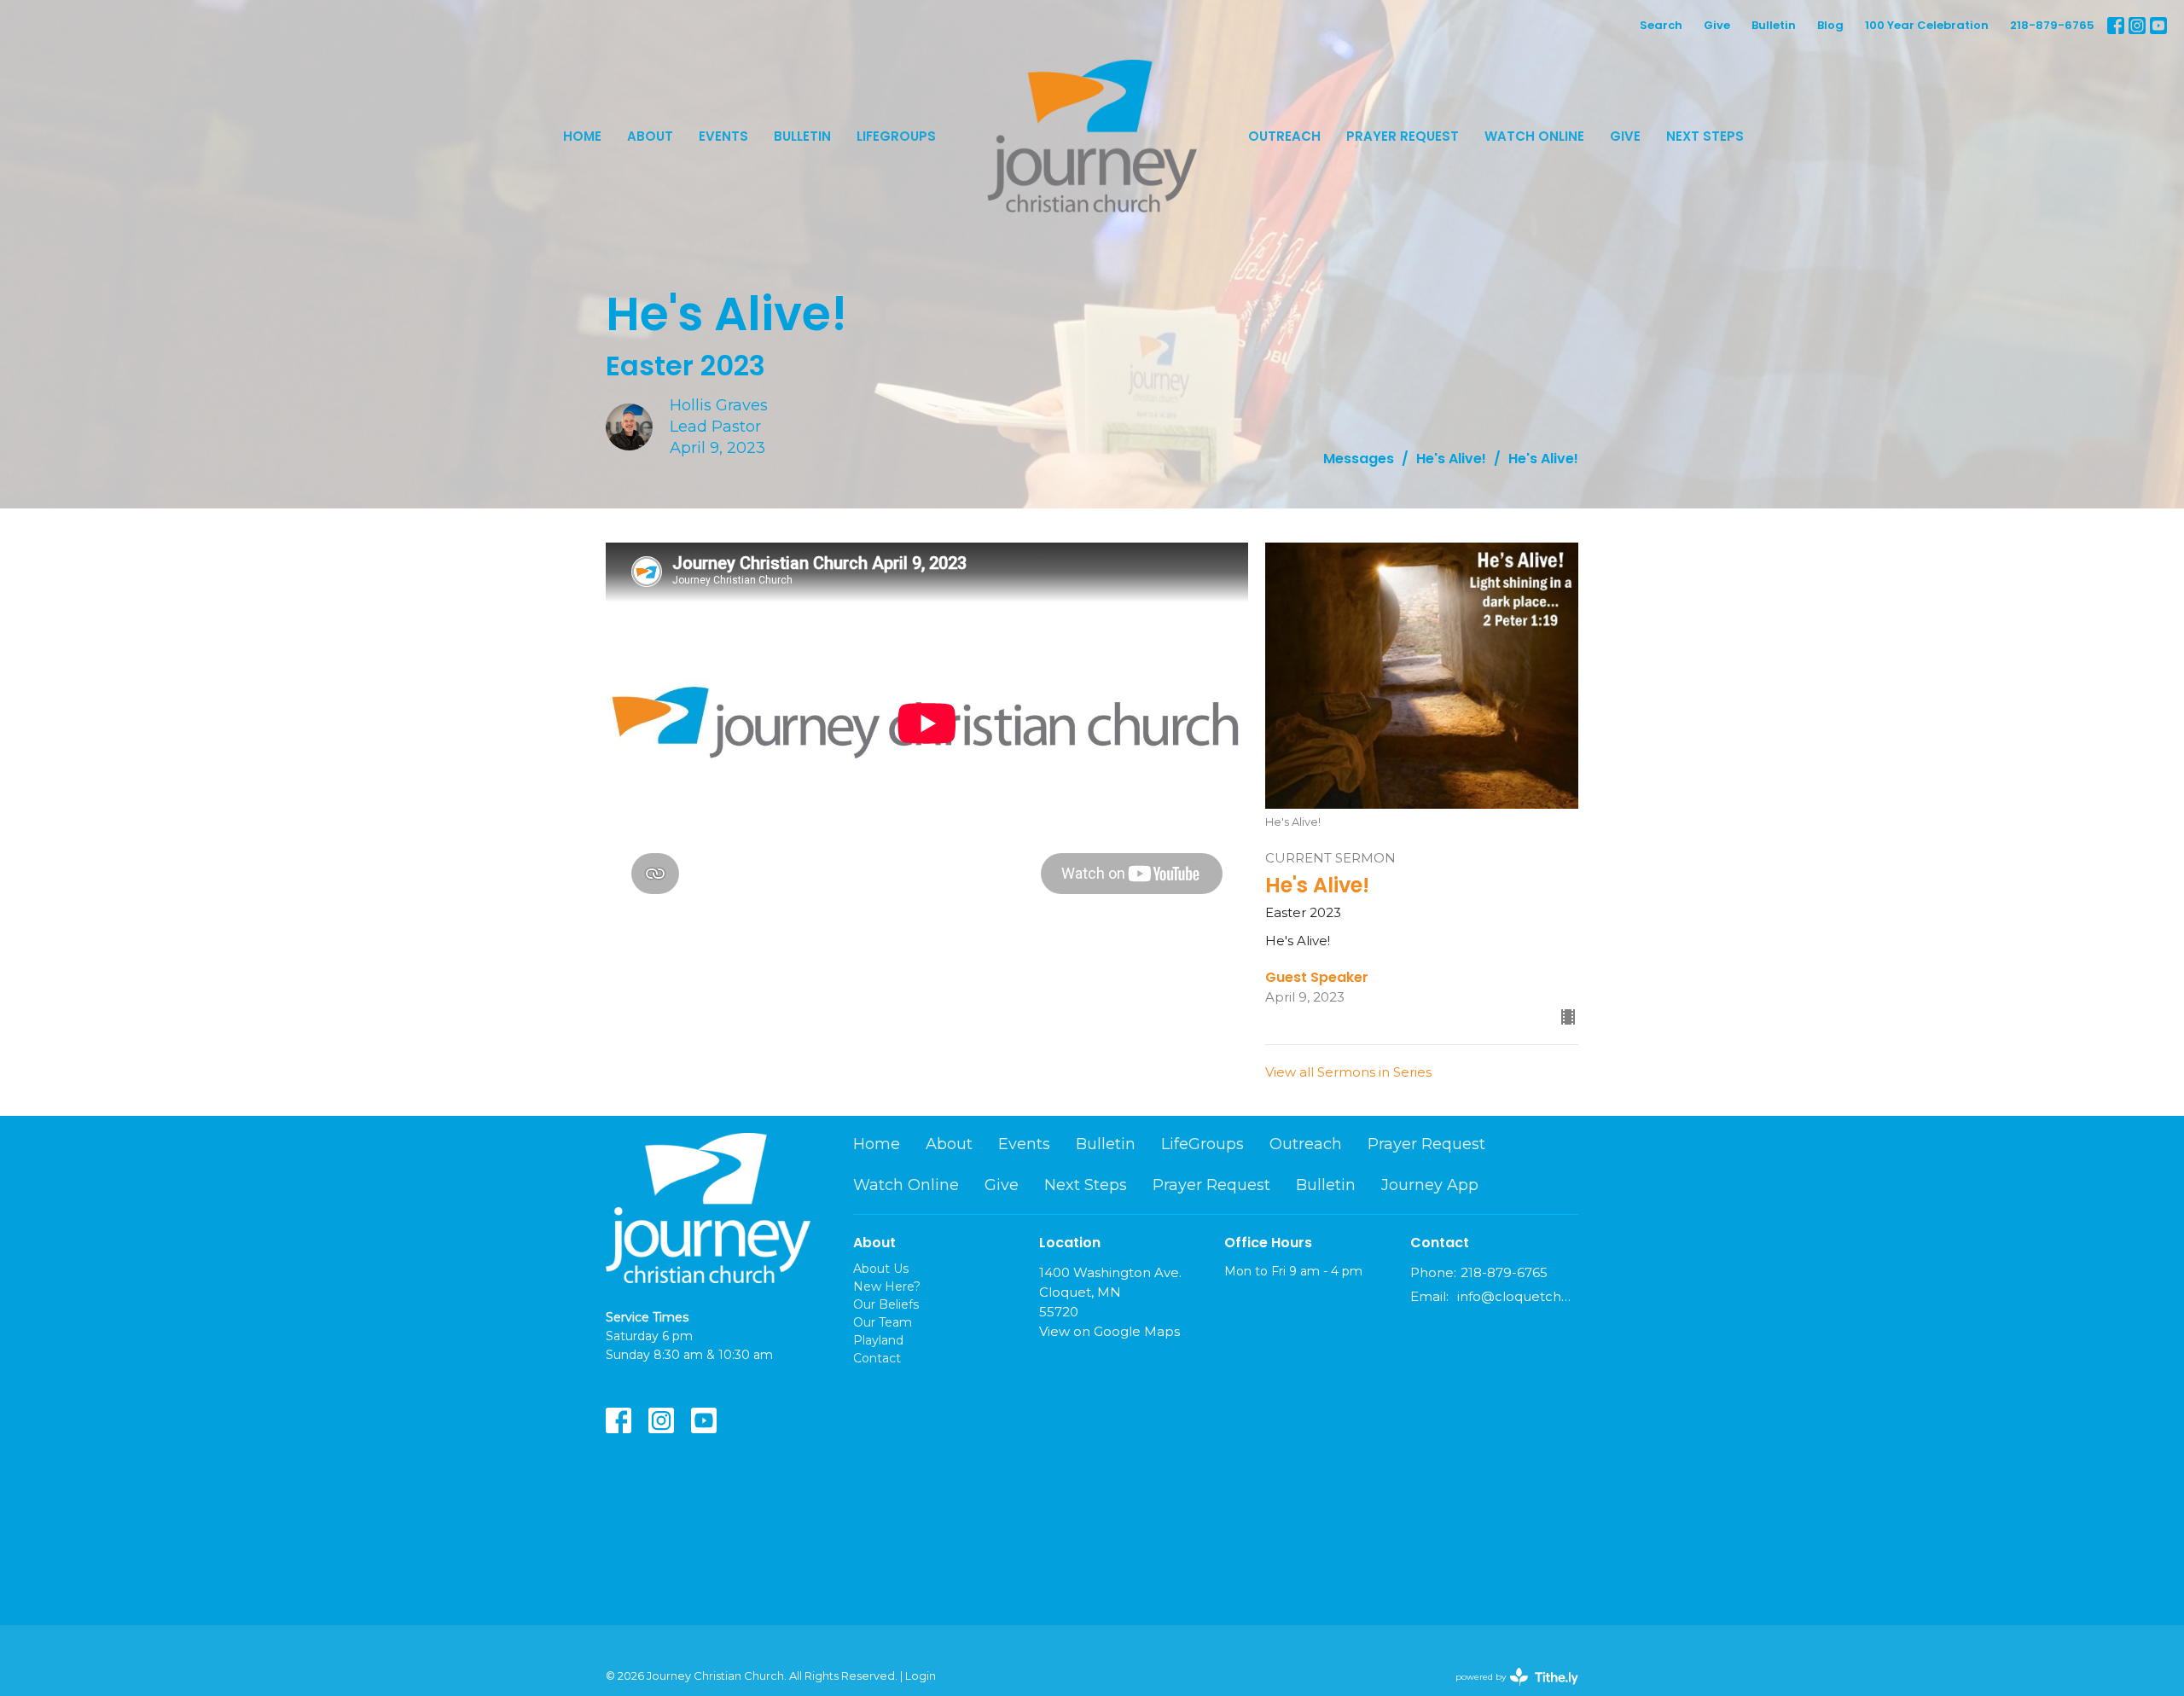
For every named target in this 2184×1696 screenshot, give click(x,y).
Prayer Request (1403, 136)
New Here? (887, 1287)
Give (1717, 25)
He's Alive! (1451, 459)
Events (723, 136)
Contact (877, 1358)
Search (1661, 25)
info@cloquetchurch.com (1518, 1296)
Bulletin (1774, 25)
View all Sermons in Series (1348, 1072)
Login (921, 1676)
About (650, 136)
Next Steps (1705, 136)
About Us (881, 1269)
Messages (1359, 459)
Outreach (1284, 136)
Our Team (883, 1322)
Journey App (1430, 1185)
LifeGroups (896, 136)
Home (582, 136)
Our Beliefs (886, 1304)
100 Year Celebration (1927, 25)
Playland (878, 1340)
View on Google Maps (1109, 1331)
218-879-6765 (2052, 25)
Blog (1830, 25)
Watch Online (1534, 136)
